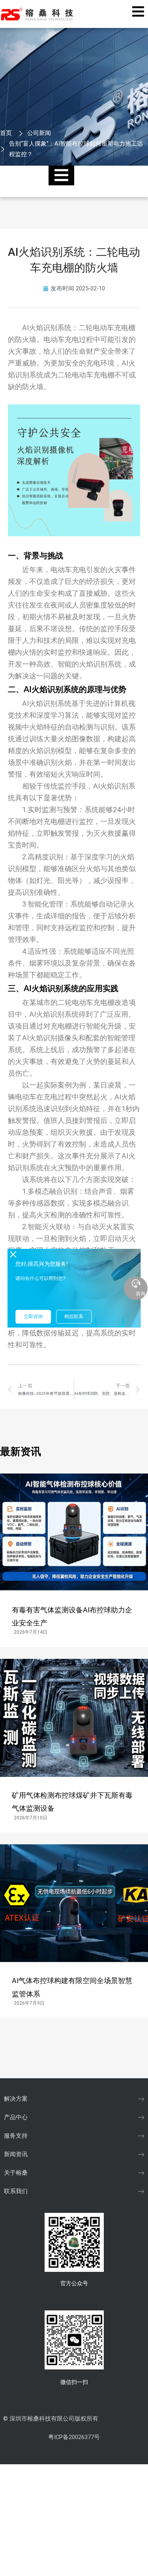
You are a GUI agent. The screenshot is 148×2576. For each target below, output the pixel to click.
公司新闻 (39, 133)
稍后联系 (74, 1317)
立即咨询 (33, 1317)
